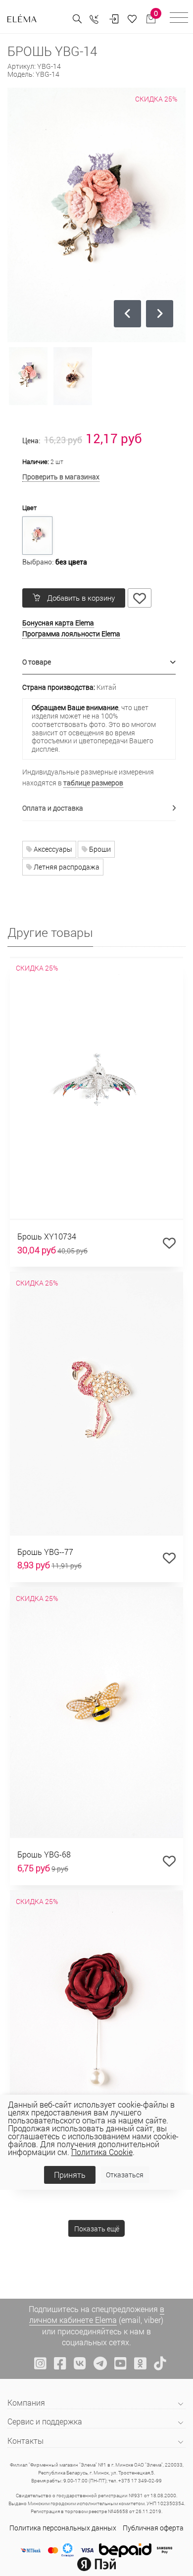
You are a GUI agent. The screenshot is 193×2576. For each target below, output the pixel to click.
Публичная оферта (153, 2528)
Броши (99, 849)
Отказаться (125, 2175)
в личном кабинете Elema (97, 2314)
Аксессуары (52, 849)
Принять (70, 2175)
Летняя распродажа (66, 867)
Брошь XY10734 (47, 1236)
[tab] (99, 662)
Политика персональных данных (63, 2528)
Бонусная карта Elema (58, 623)
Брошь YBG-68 (44, 1854)
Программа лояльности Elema (71, 634)
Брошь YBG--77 (45, 1552)
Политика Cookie (102, 2152)
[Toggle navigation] (179, 19)
